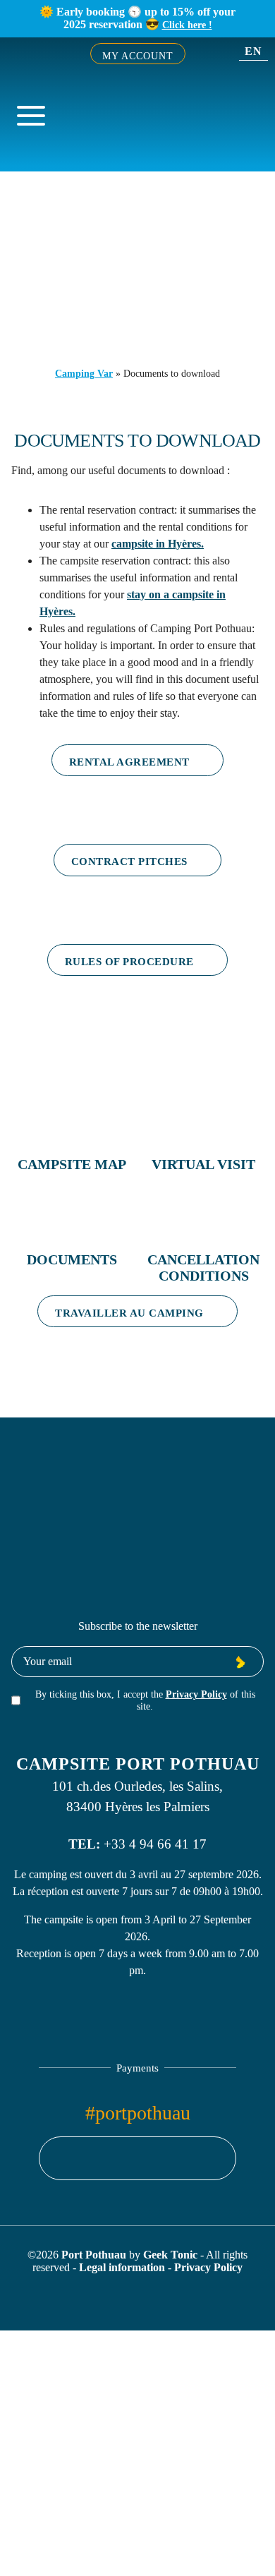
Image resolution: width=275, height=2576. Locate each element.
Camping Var (84, 373)
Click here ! (187, 25)
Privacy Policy (196, 1694)
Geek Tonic (170, 2255)
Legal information (123, 2267)
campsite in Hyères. (158, 544)
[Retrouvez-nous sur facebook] (111, 2158)
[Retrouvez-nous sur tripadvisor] (164, 2158)
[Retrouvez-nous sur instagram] (137, 2158)
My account (138, 56)
